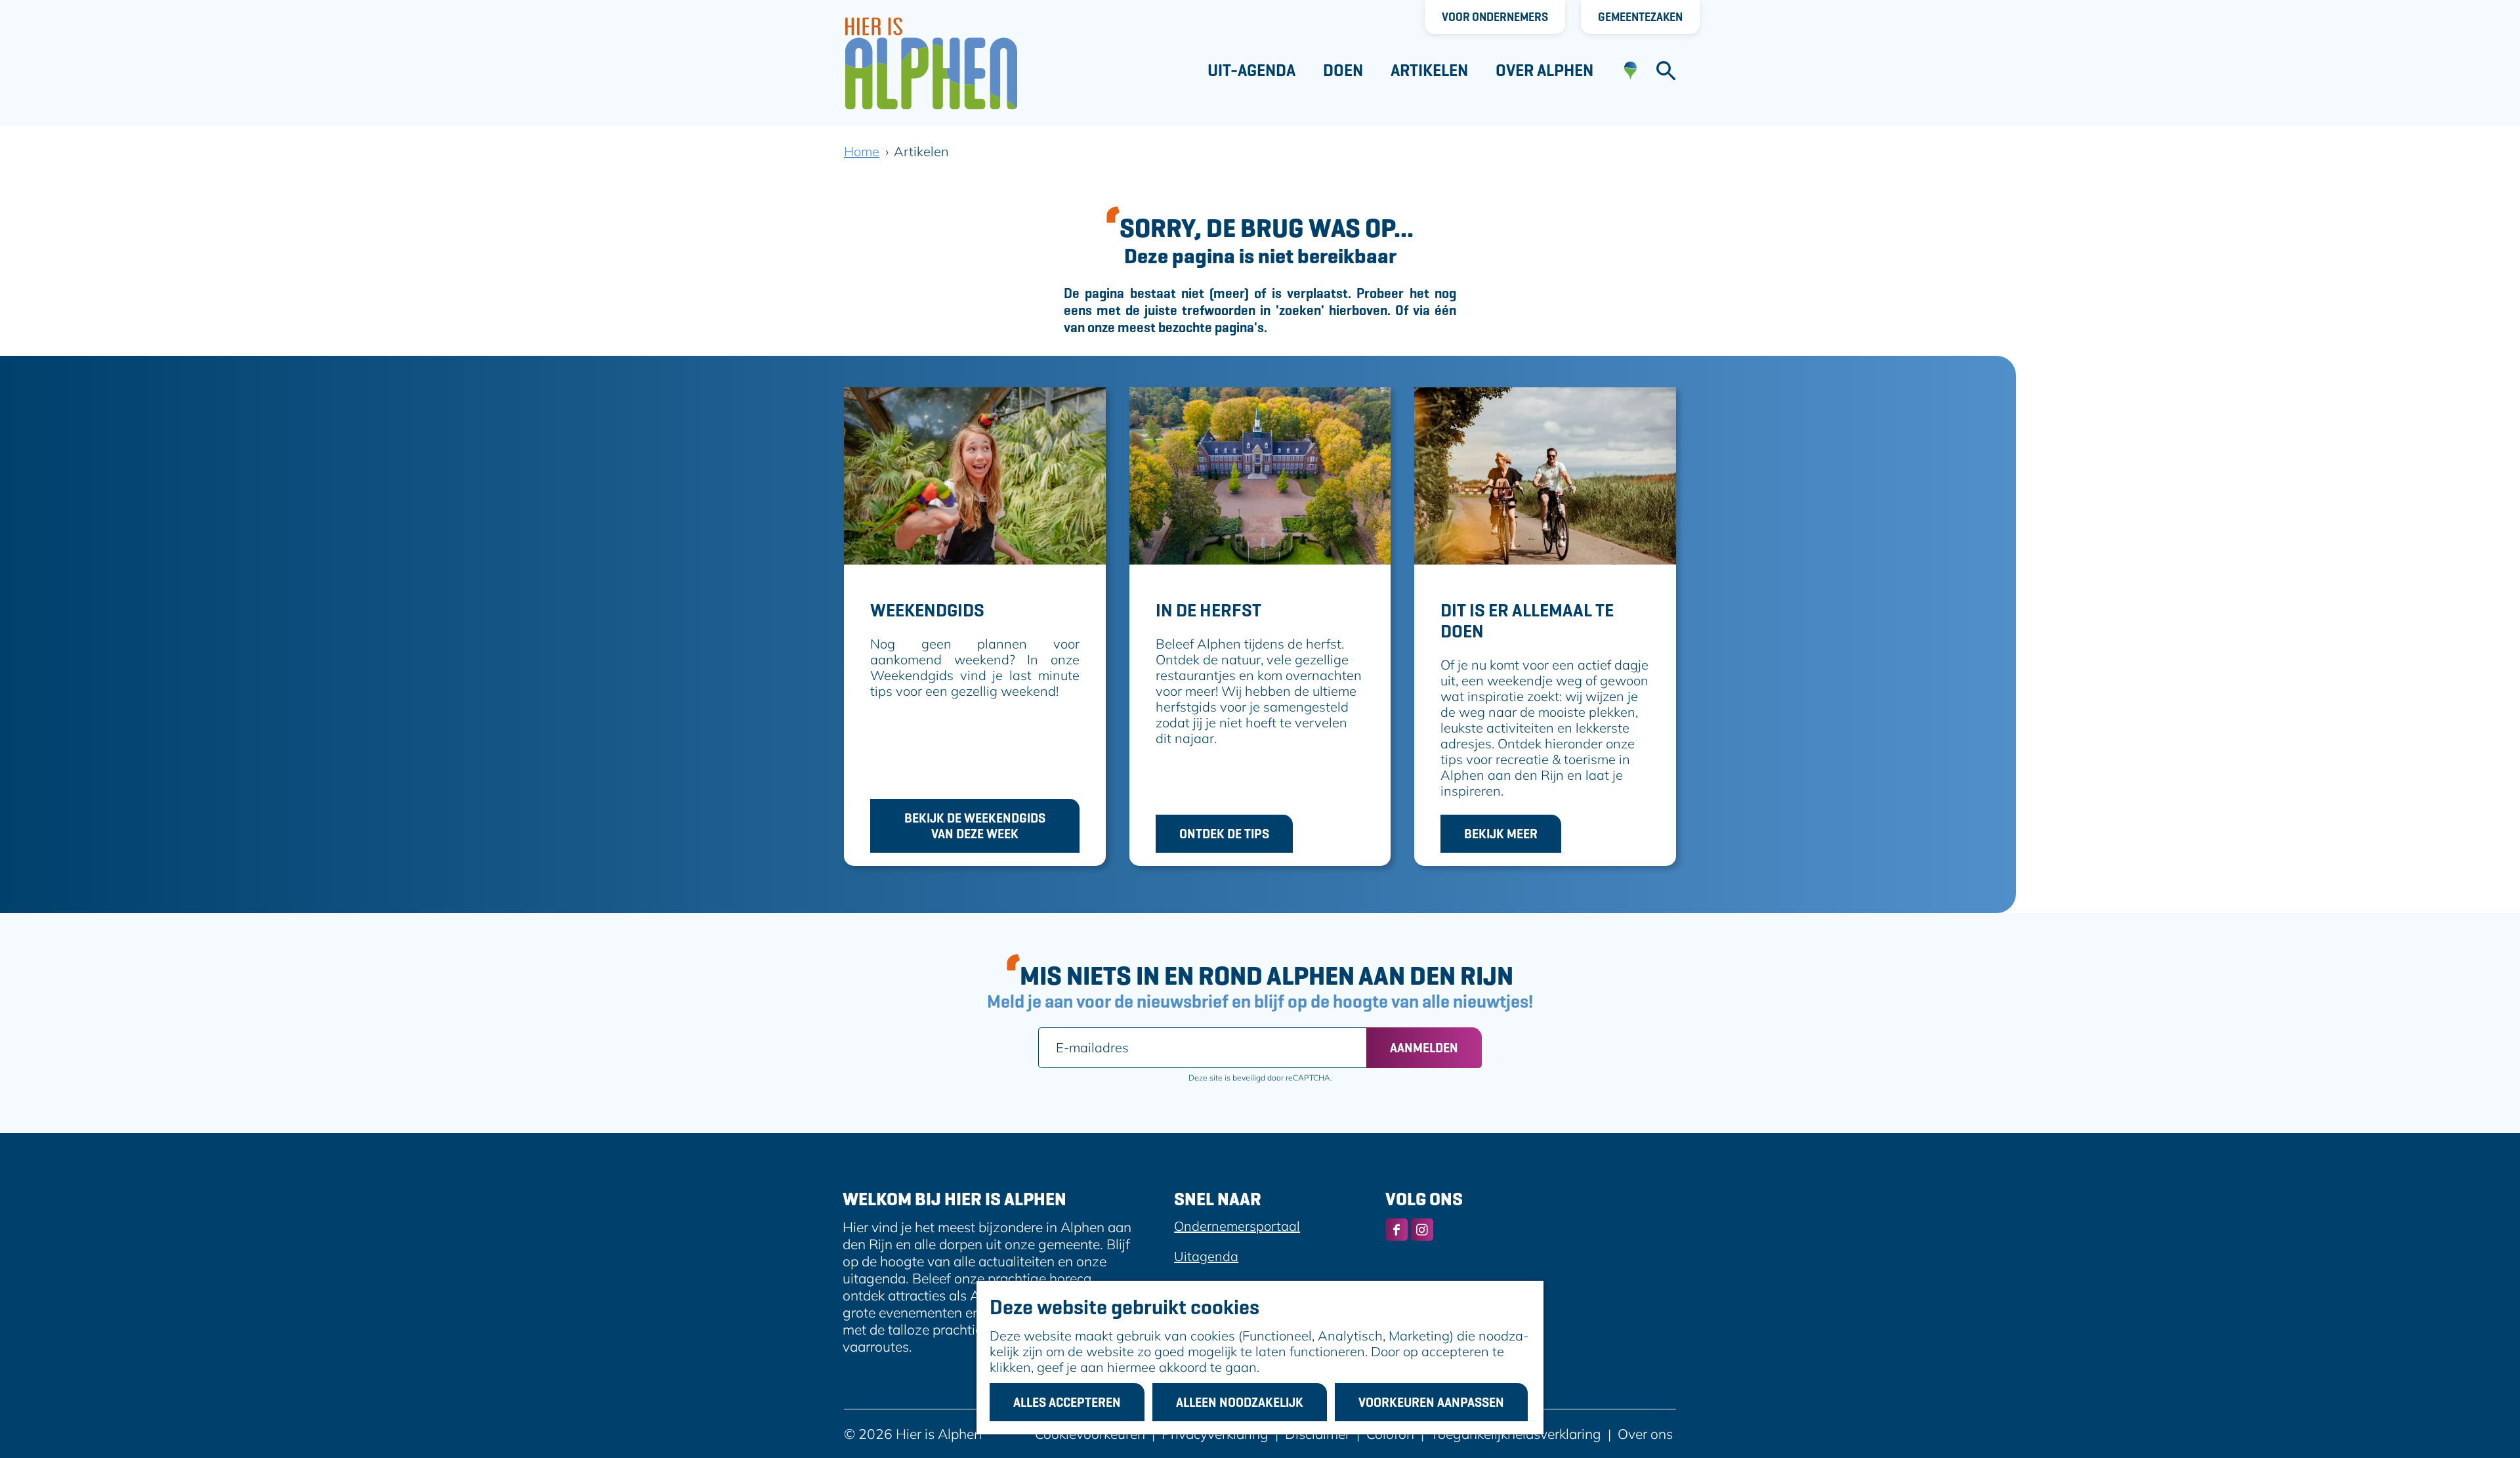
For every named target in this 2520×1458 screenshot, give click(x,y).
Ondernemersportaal (1237, 1226)
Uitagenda (1206, 1256)
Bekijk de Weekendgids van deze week (975, 826)
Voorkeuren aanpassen (1431, 1402)
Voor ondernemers (1495, 17)
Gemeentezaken (1640, 17)
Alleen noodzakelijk (1240, 1402)
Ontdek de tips (1224, 834)
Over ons (1645, 1434)
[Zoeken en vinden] (1666, 71)
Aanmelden (1424, 1048)
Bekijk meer (1501, 834)
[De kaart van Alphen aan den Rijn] (1630, 71)
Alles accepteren (1067, 1402)
